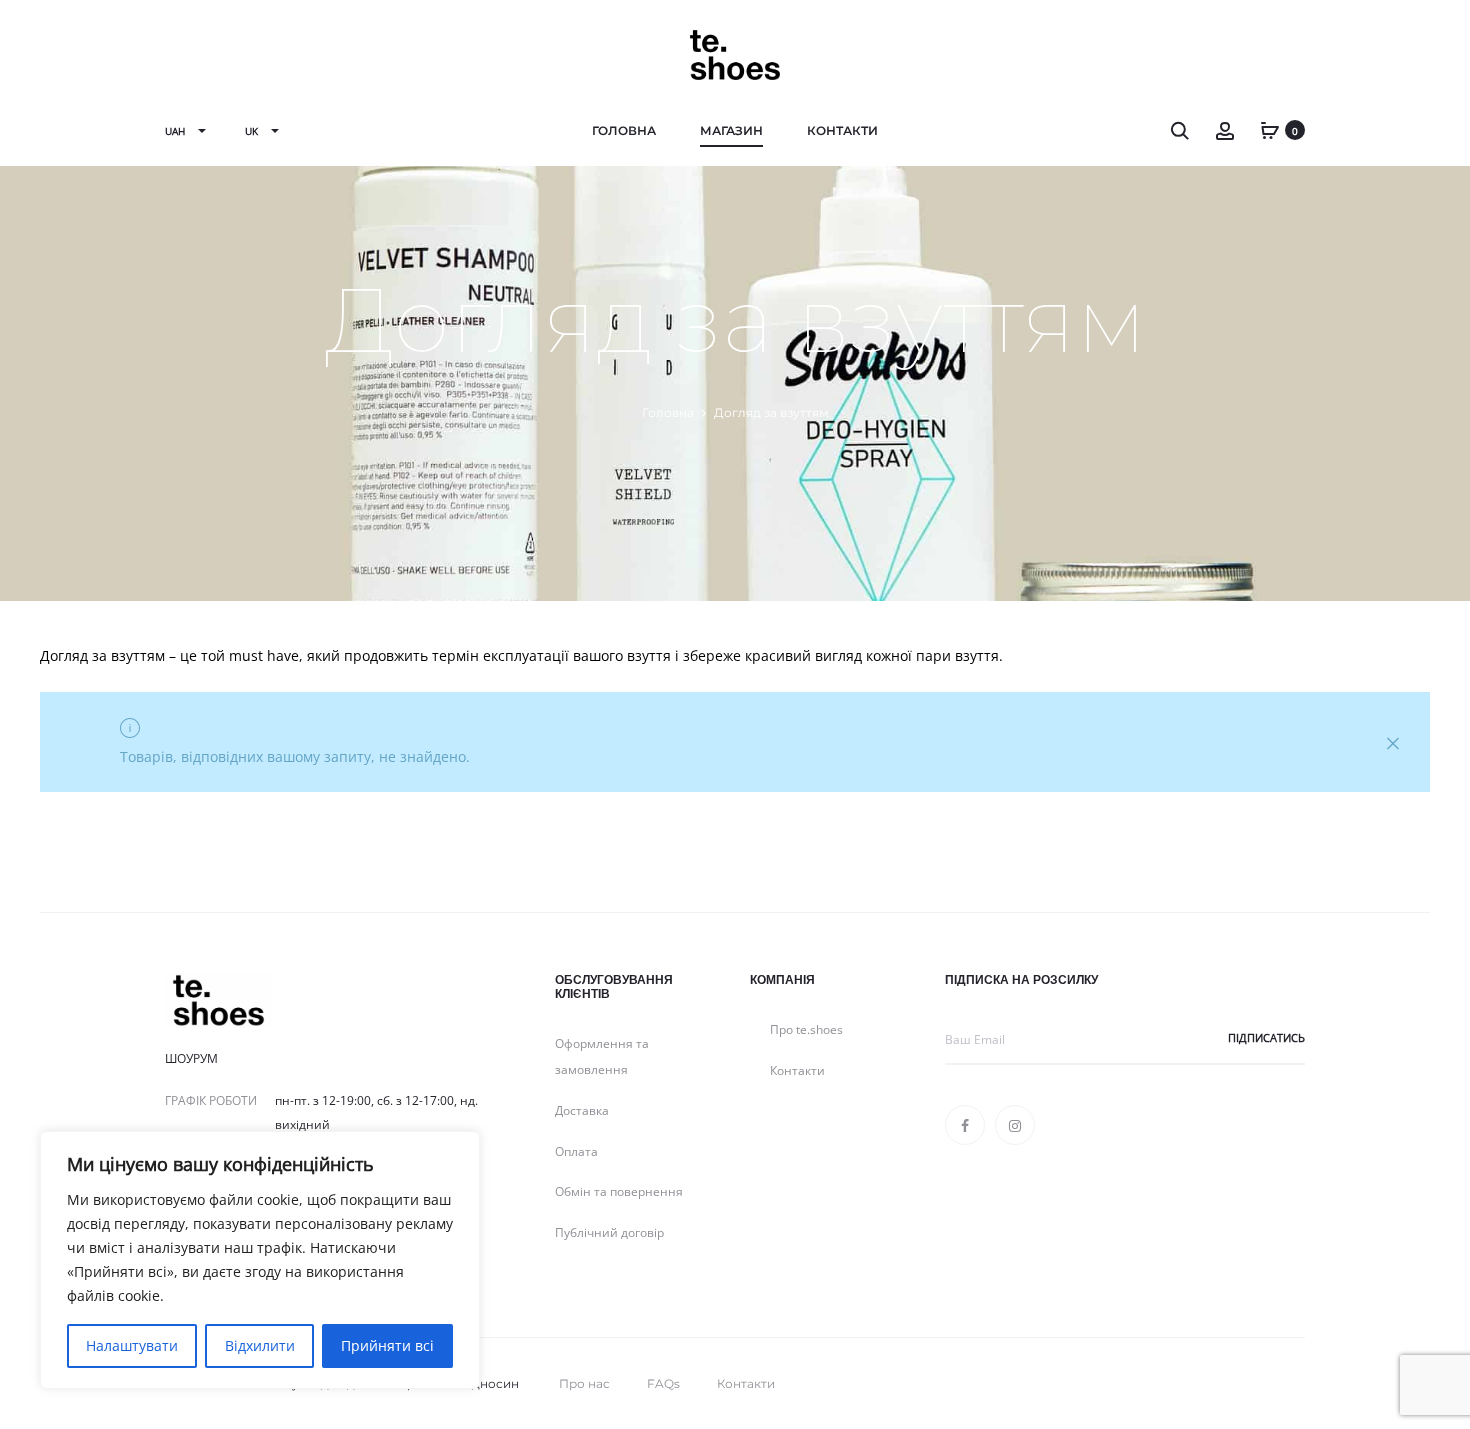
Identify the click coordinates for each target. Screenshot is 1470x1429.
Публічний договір (609, 1232)
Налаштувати (132, 1345)
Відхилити (260, 1345)
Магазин (731, 130)
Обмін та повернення (619, 1191)
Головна (624, 130)
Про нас (584, 1383)
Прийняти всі (387, 1345)
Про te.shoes (806, 1029)
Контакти (842, 130)
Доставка (582, 1110)
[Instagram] (1015, 1125)
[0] (1270, 129)
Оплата (576, 1151)
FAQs (663, 1383)
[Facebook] (965, 1125)
